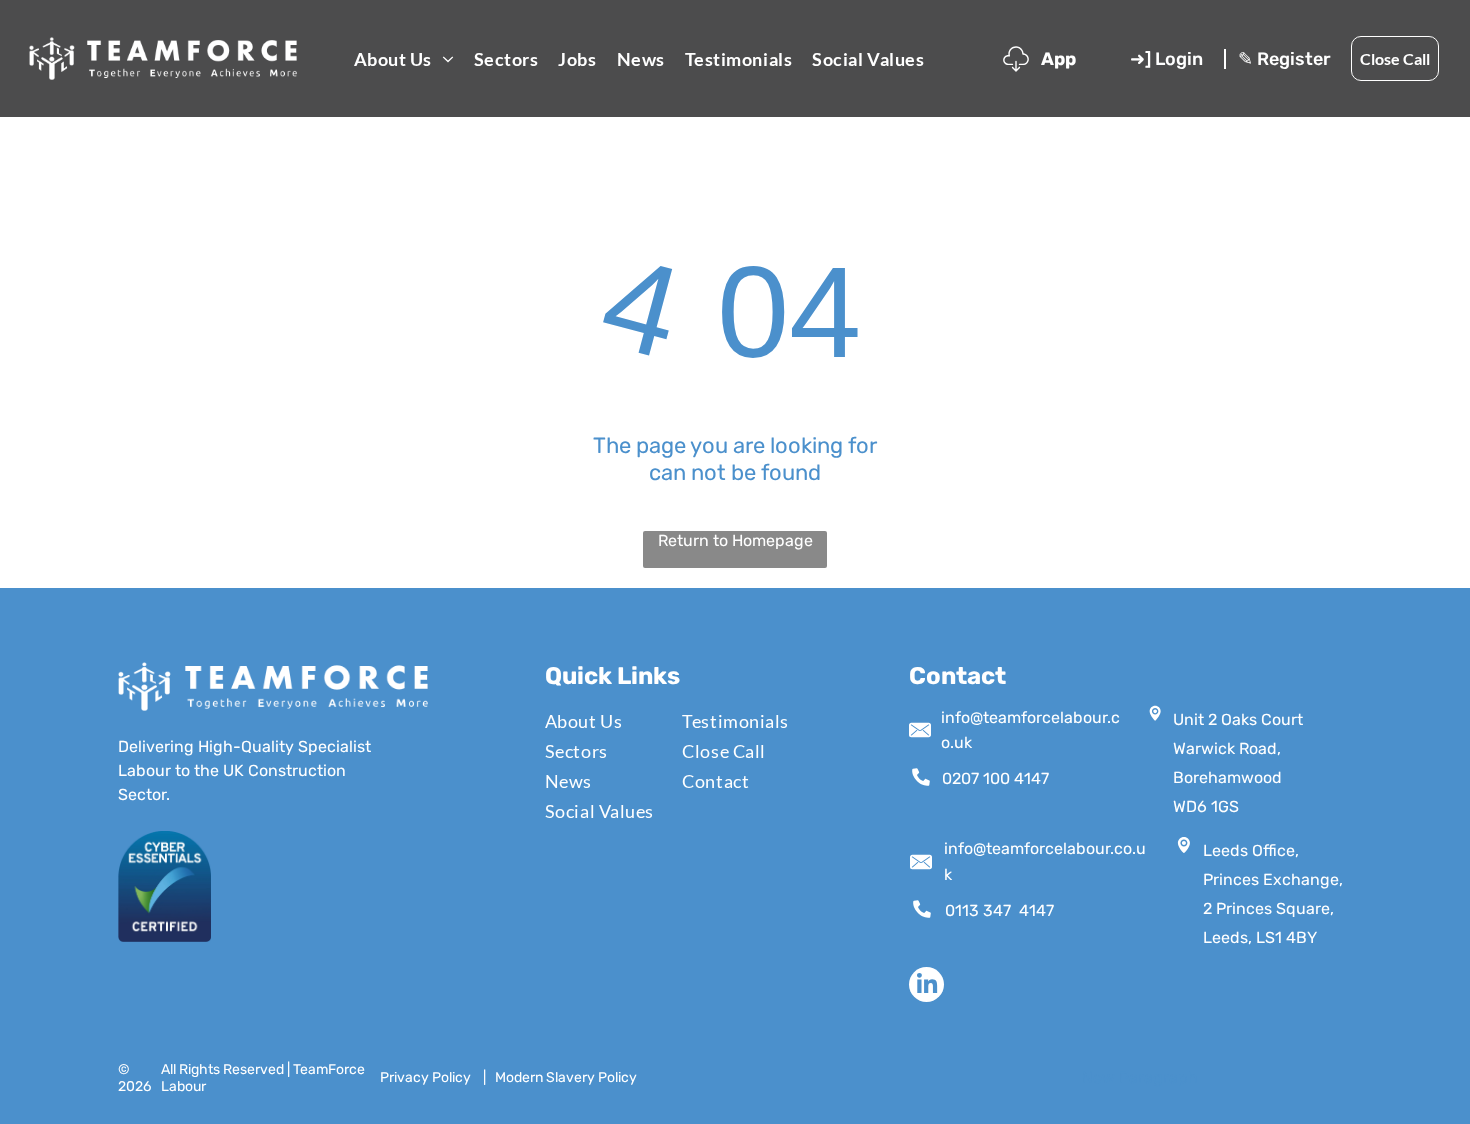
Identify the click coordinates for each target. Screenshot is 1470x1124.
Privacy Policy (425, 1077)
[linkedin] (926, 987)
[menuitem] (404, 58)
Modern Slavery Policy (566, 1077)
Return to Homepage (735, 540)
